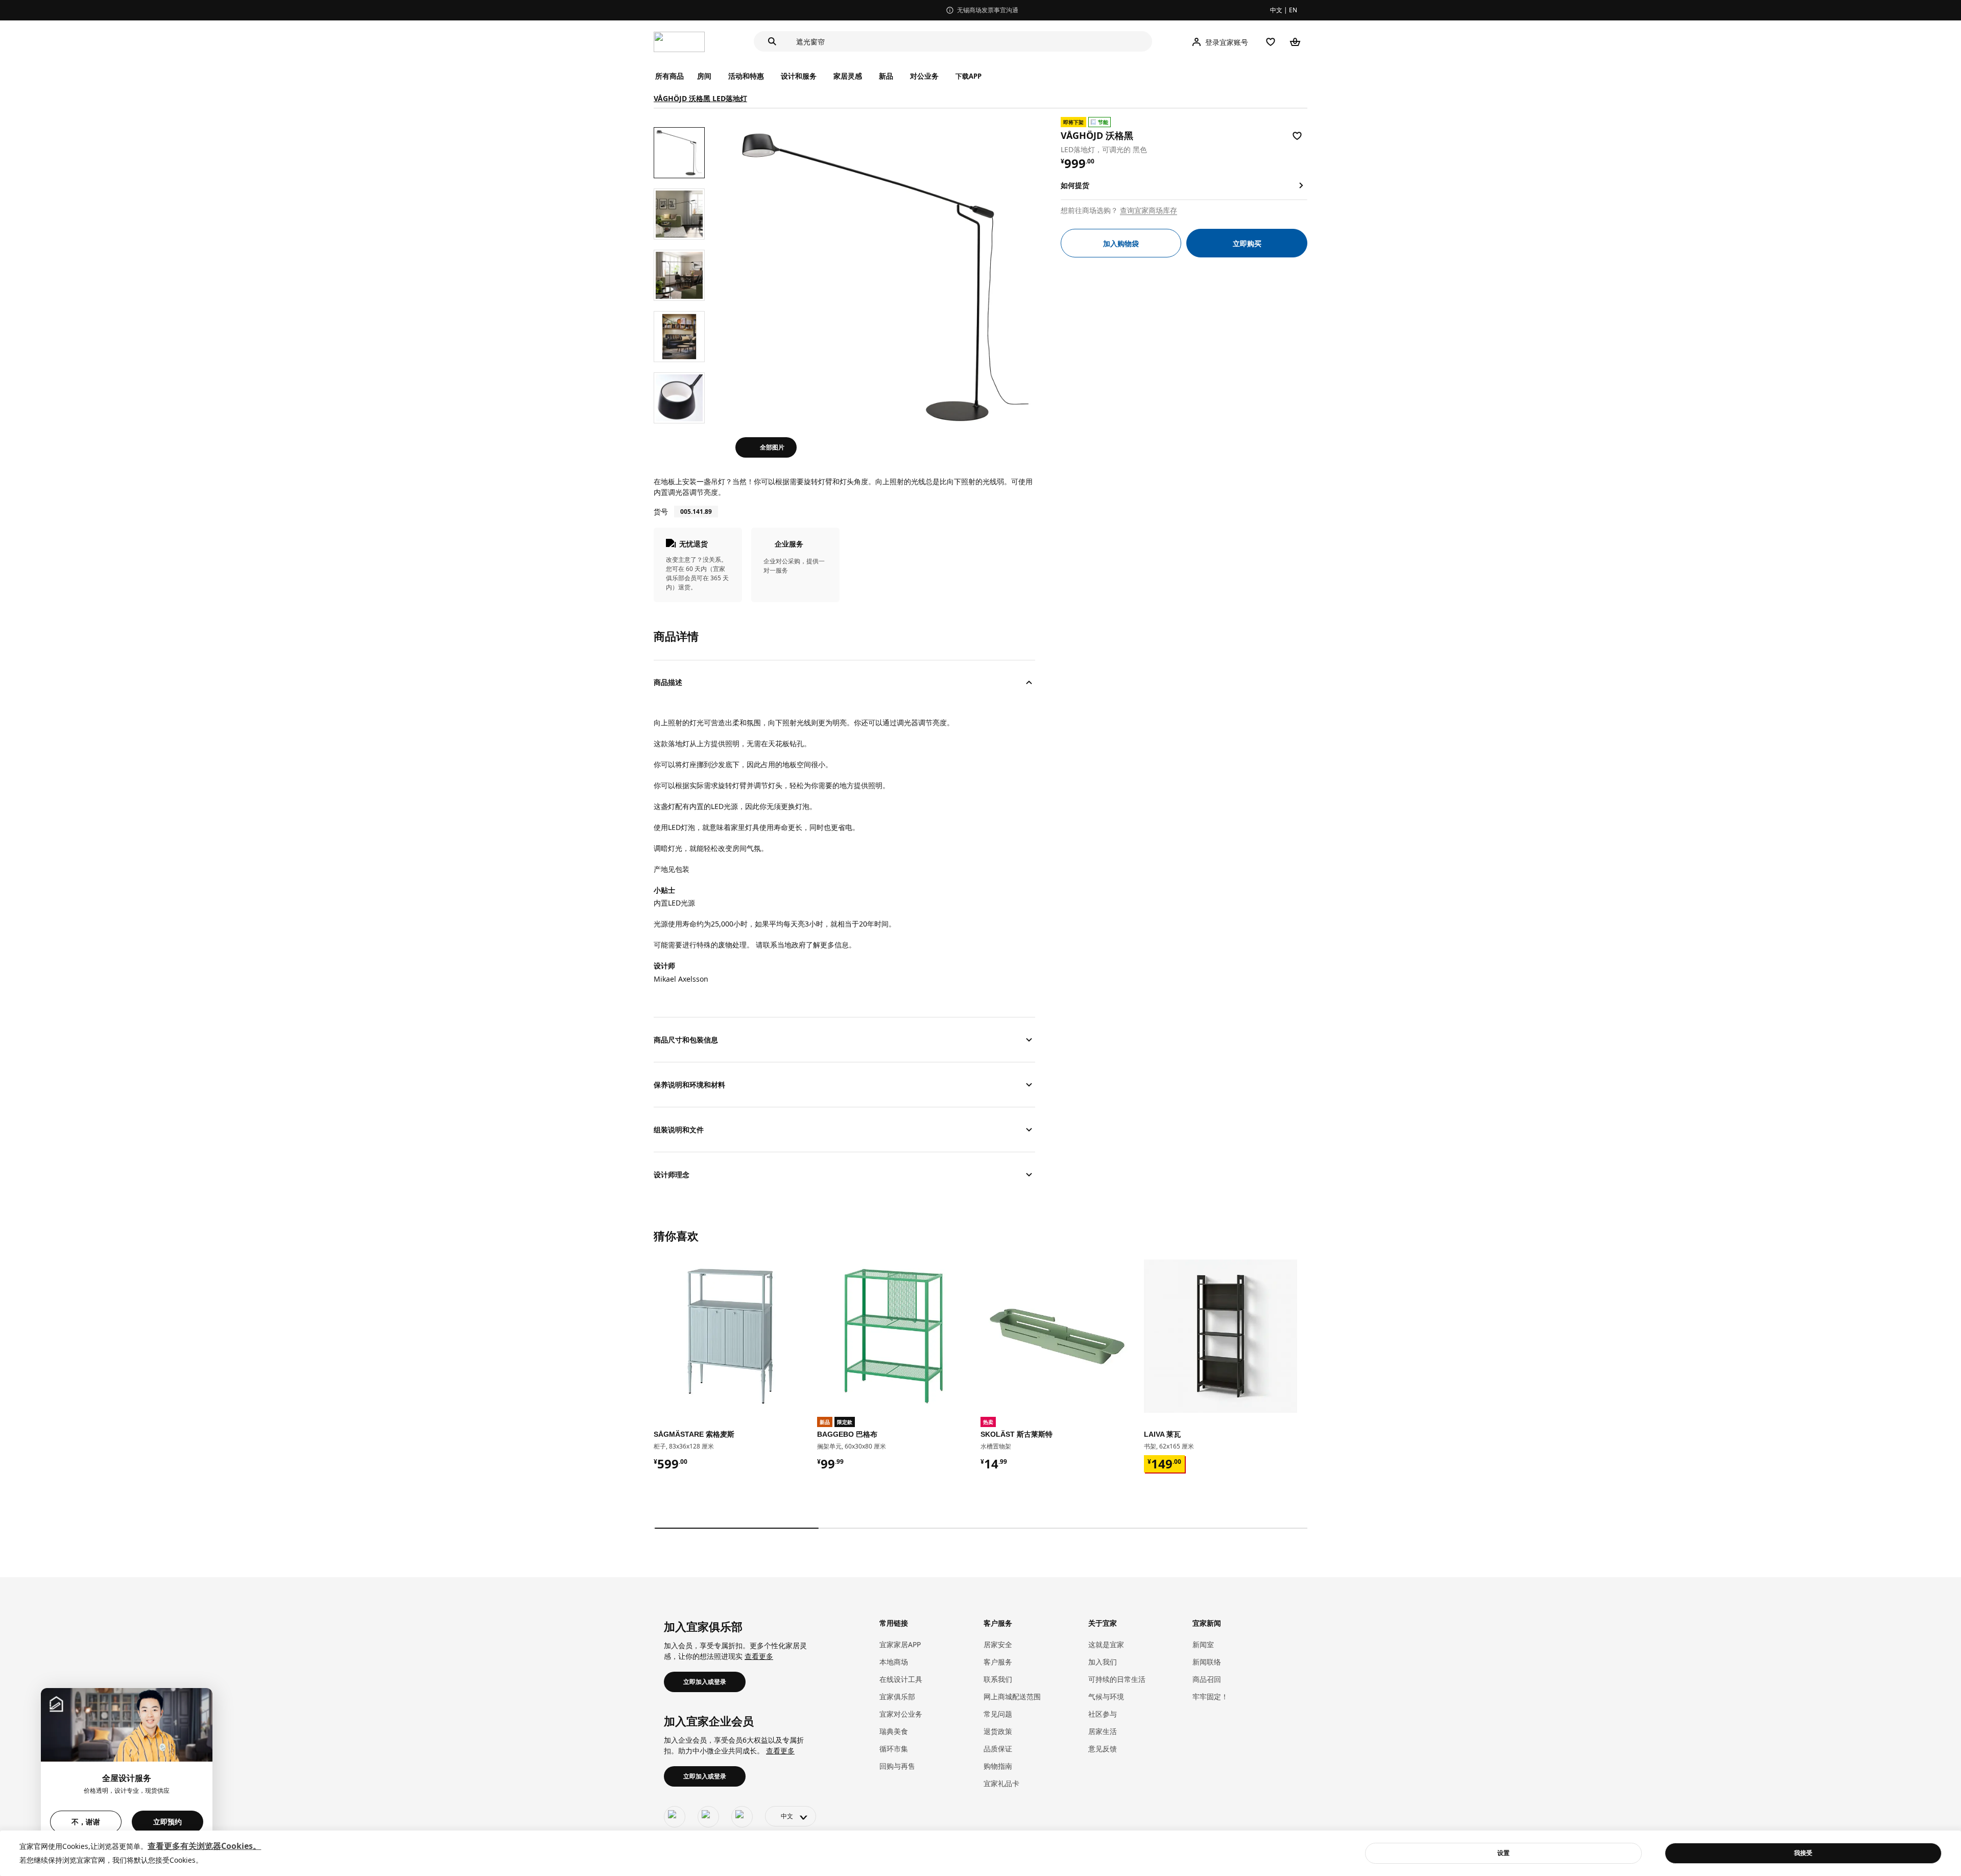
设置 (1503, 1853)
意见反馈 (1103, 1749)
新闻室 (1203, 1644)
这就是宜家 (1106, 1644)
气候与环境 (1106, 1696)
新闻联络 (1207, 1662)
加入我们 (1103, 1662)
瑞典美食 (894, 1731)
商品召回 (1207, 1679)
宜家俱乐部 (897, 1696)
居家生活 (1103, 1731)
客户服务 (998, 1662)
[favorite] (1297, 136)
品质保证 (998, 1749)
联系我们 (998, 1679)
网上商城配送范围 (1012, 1696)
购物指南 (998, 1766)
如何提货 (1075, 185)
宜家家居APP (900, 1644)
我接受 (1803, 1853)
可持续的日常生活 (1117, 1679)
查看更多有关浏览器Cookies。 (204, 1846)
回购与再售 (897, 1766)
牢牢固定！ (1210, 1696)
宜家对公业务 (901, 1714)
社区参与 (1103, 1714)
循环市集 (894, 1749)
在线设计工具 (901, 1679)
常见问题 (998, 1714)
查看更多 (759, 1656)
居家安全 (998, 1644)
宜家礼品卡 (1001, 1783)
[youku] (742, 1817)
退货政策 (998, 1731)
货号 (661, 512)
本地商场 (894, 1662)
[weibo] (708, 1817)
